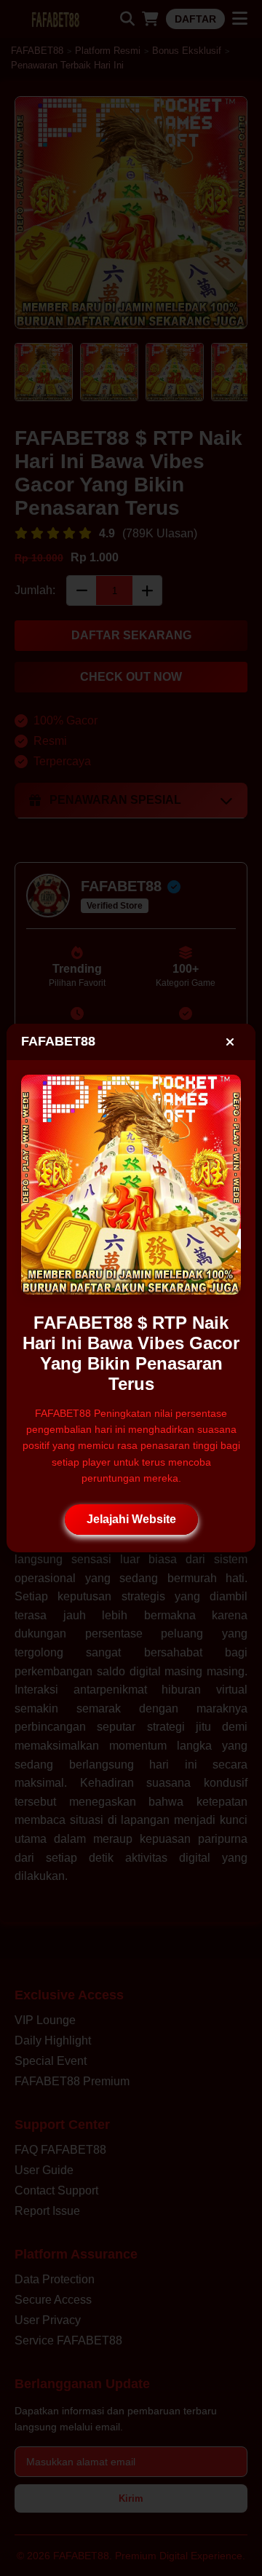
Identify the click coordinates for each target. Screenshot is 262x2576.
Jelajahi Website (131, 1519)
